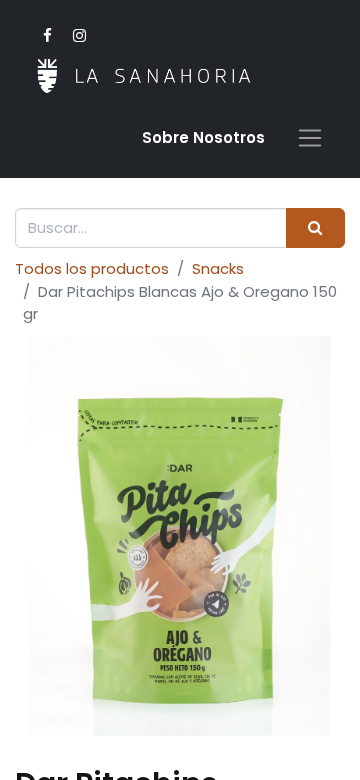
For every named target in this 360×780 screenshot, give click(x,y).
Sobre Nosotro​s (203, 137)
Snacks (218, 268)
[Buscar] (315, 228)
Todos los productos (92, 268)
